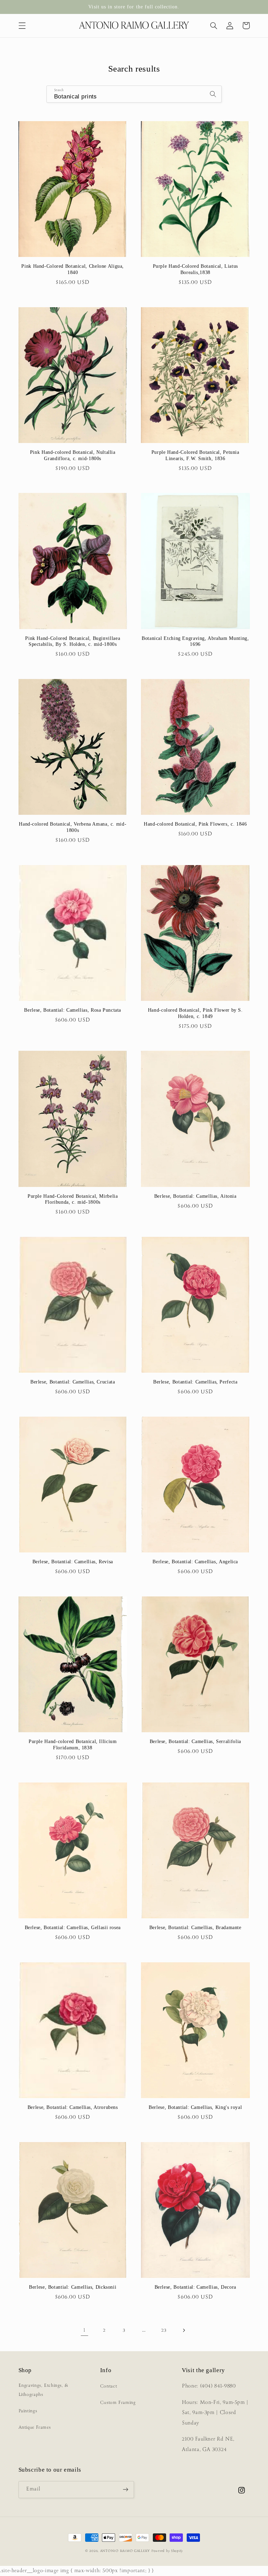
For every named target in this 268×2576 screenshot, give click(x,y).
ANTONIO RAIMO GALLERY (125, 2551)
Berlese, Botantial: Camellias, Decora (195, 2287)
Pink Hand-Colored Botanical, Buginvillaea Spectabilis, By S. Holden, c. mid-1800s (73, 641)
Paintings (28, 2411)
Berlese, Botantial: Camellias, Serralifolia (195, 1741)
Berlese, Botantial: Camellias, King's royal (195, 2107)
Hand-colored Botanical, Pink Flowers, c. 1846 (195, 824)
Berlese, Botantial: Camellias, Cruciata (73, 1382)
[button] (22, 25)
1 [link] (84, 2330)
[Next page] (184, 2330)
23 (164, 2330)
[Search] (213, 94)
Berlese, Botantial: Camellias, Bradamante (195, 1928)
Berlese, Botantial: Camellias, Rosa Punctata (73, 1010)
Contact (109, 2386)
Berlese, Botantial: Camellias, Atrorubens (73, 2107)
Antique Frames (35, 2427)
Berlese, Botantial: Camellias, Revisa (73, 1562)
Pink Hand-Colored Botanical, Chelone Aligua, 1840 (73, 269)
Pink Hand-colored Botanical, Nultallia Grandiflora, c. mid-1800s (73, 455)
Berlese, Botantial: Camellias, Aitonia (195, 1196)
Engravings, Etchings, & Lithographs (44, 2390)
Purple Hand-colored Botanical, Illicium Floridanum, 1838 (73, 1745)
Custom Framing (118, 2403)
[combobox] (134, 94)
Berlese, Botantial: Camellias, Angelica (195, 1562)
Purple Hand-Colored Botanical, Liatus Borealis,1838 (195, 269)
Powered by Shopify (167, 2551)
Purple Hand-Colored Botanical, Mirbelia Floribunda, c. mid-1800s (73, 1199)
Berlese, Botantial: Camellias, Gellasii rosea (73, 1928)
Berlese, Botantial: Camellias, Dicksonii (73, 2287)
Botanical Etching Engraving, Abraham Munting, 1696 (195, 641)
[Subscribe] (126, 2490)
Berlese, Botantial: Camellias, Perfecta (195, 1382)
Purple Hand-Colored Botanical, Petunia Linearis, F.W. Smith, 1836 (195, 455)
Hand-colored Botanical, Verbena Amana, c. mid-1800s (73, 827)
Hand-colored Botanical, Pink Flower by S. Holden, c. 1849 (195, 1013)
